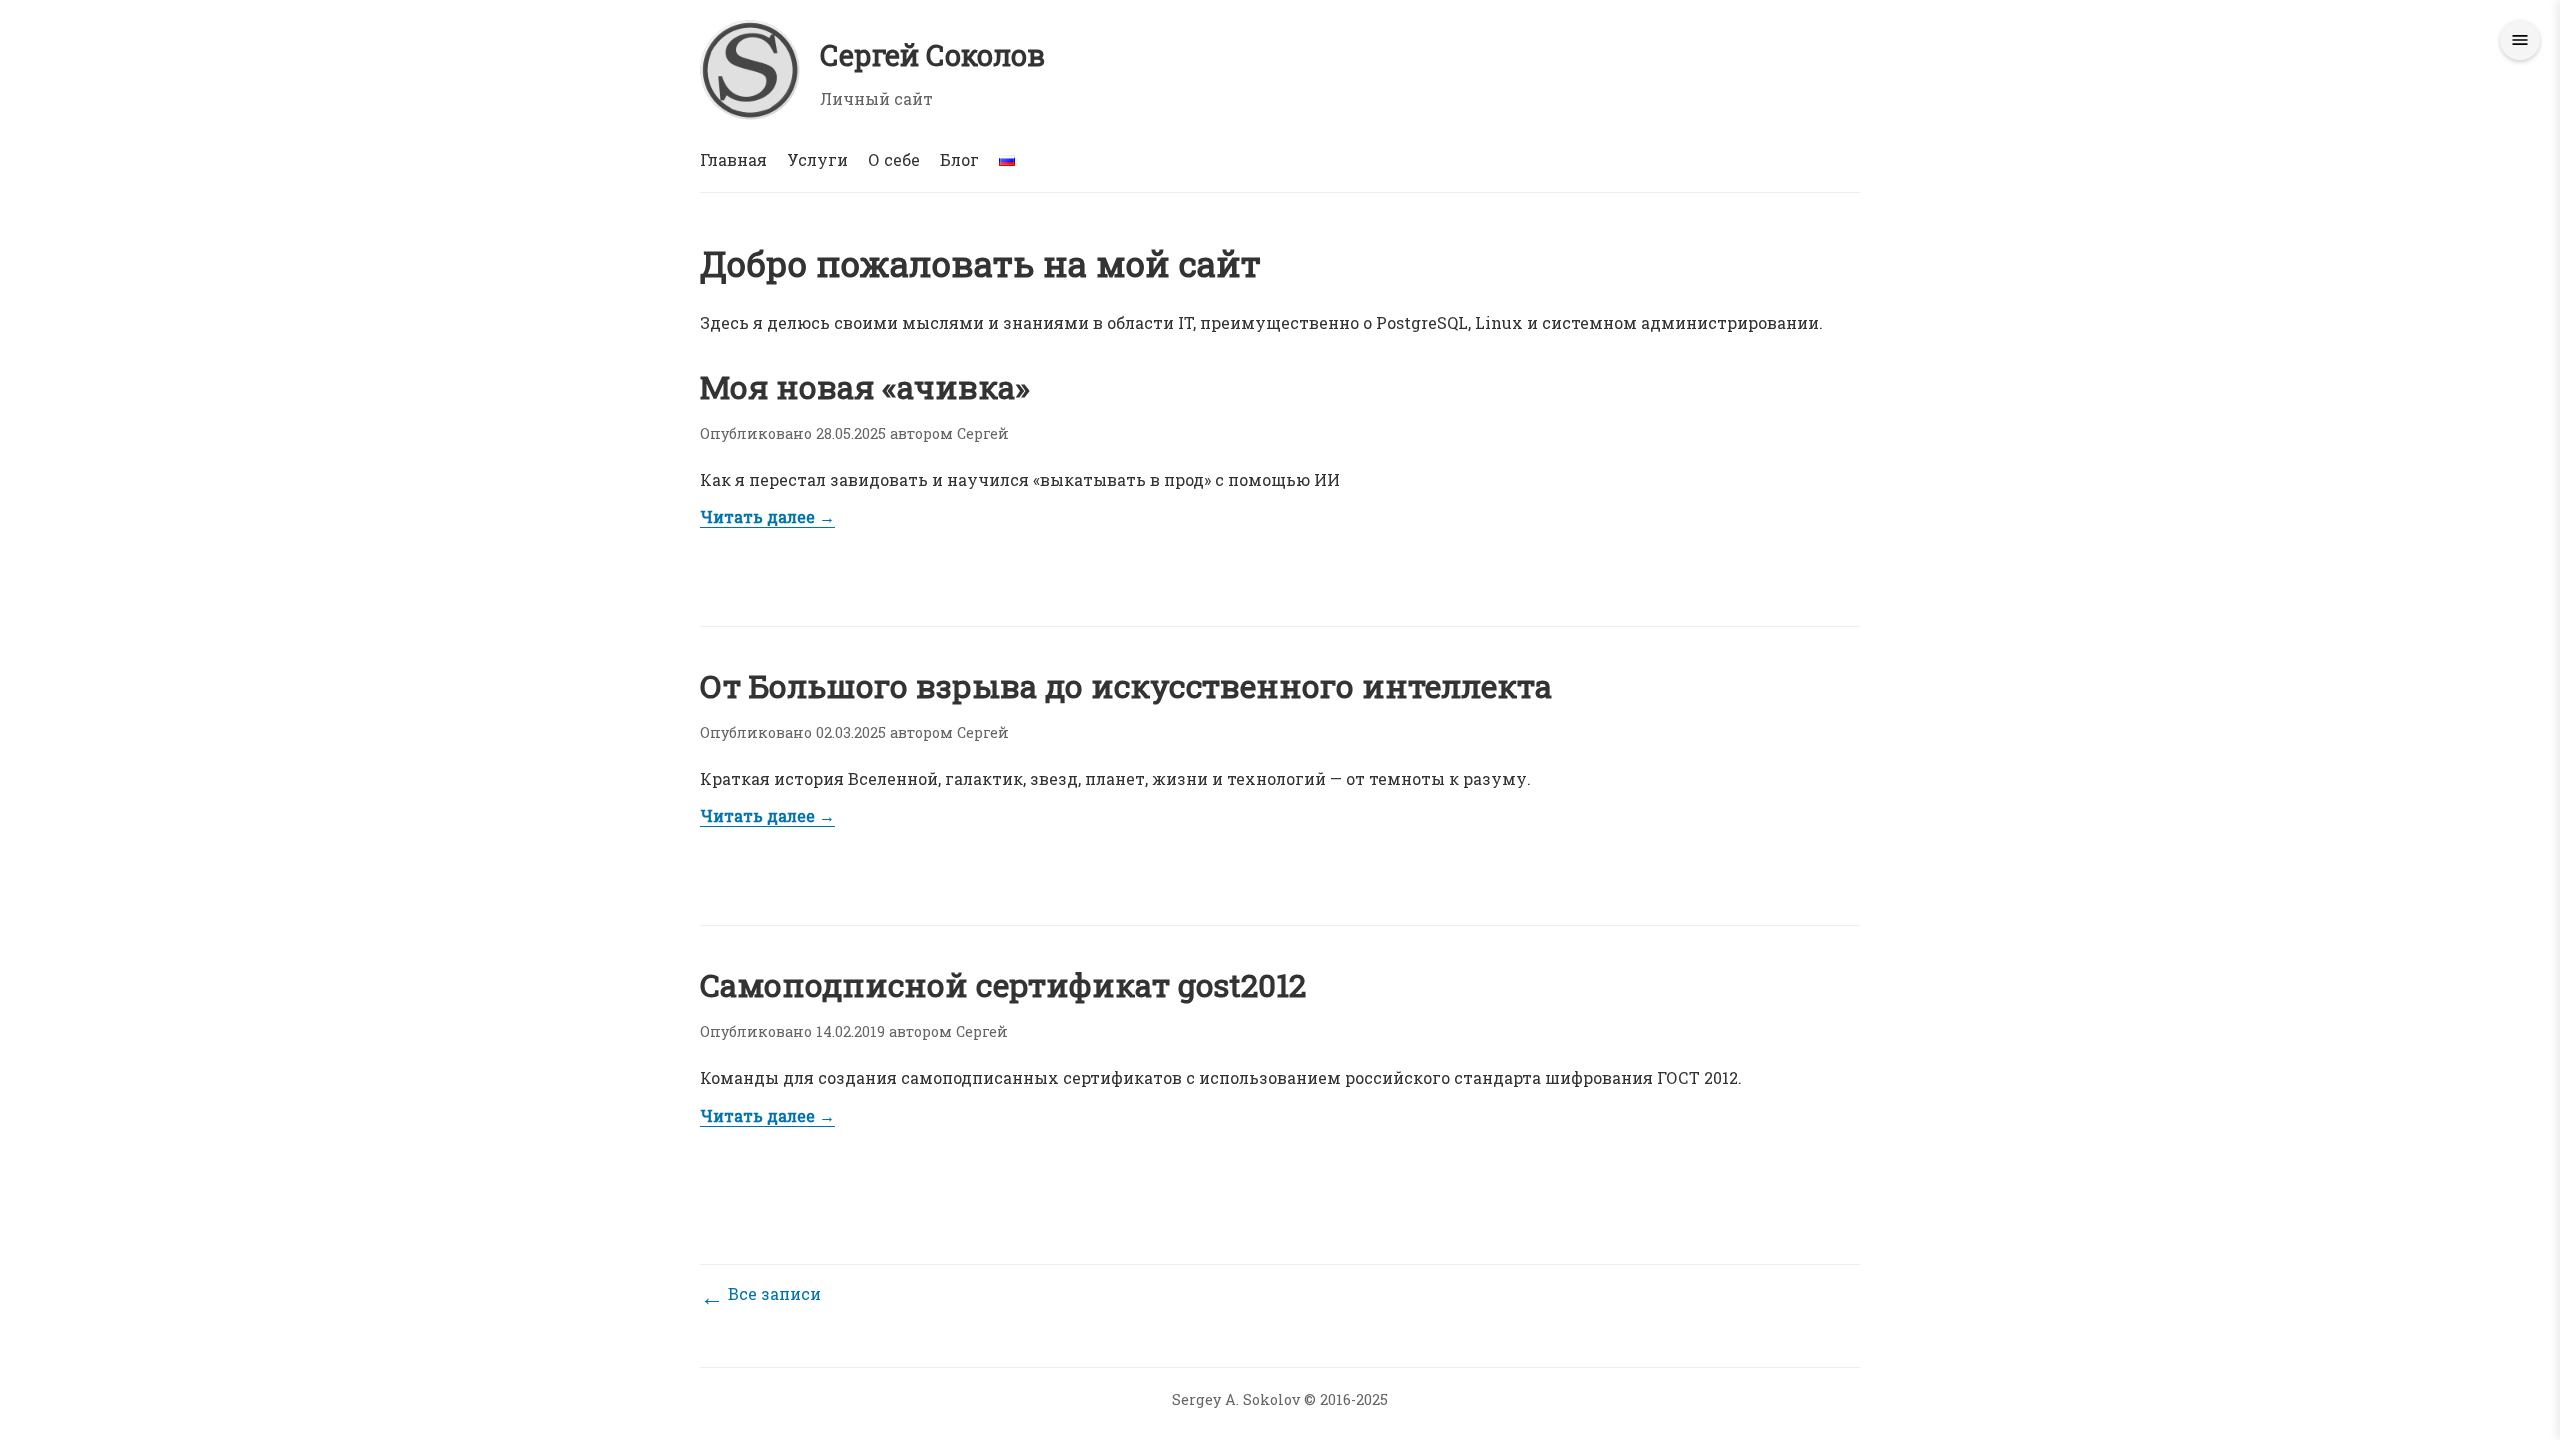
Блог (959, 159)
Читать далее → (767, 516)
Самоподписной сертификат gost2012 (1003, 984)
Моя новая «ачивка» (865, 386)
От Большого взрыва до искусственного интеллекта (1126, 685)
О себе (894, 159)
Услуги (817, 159)
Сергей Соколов (932, 55)
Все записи (760, 1293)
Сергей (983, 433)
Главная (733, 159)
